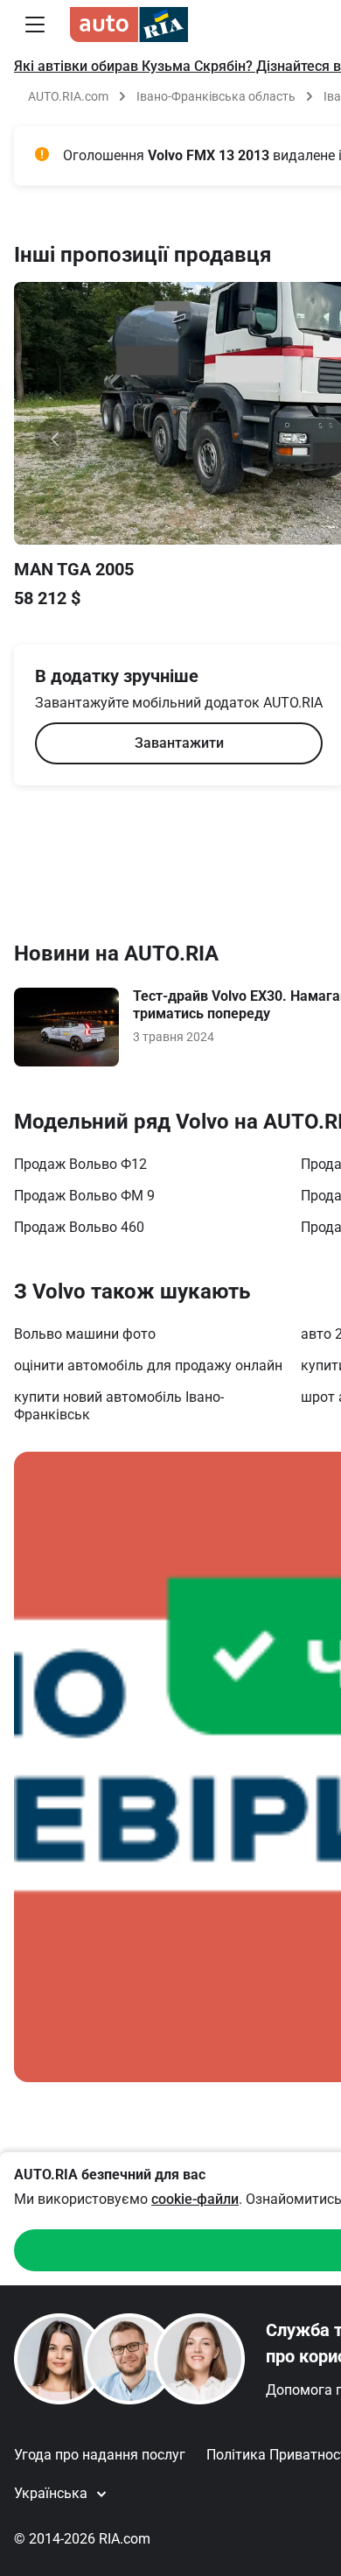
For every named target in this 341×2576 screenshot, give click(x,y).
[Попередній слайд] (56, 439)
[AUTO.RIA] (129, 25)
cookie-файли (195, 2199)
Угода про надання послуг (100, 2455)
